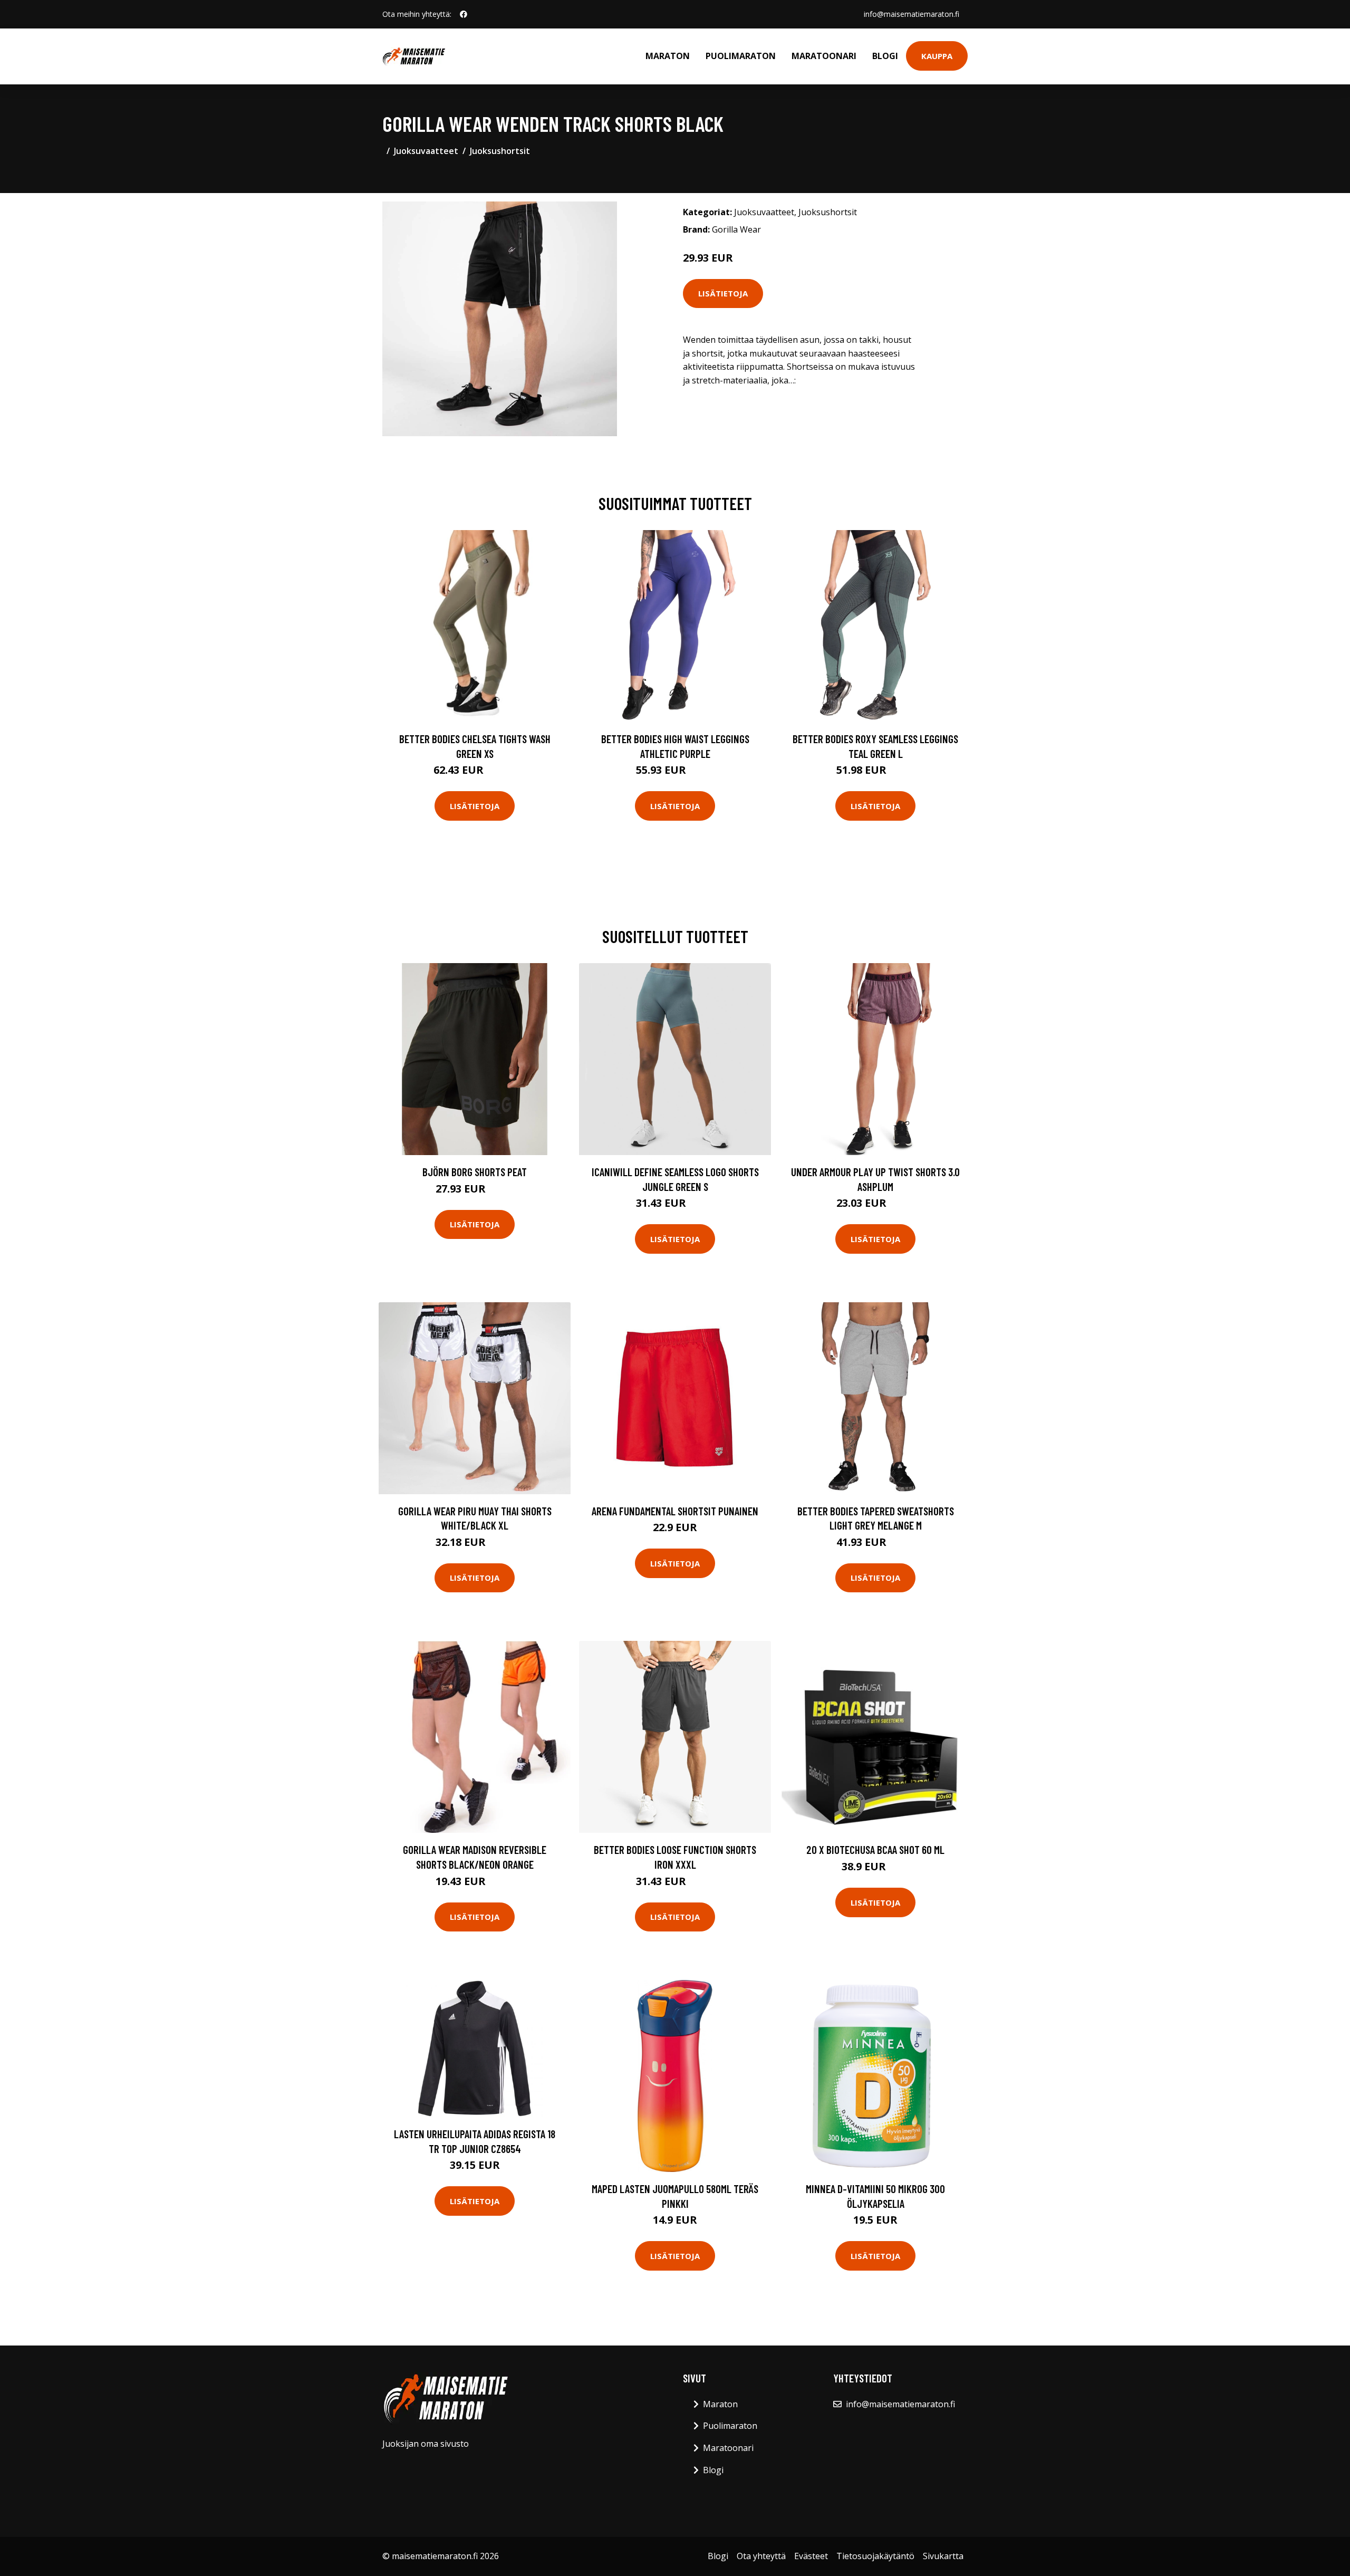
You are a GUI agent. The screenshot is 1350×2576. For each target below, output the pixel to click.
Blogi (885, 56)
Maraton (668, 56)
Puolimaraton (741, 56)
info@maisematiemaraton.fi (912, 14)
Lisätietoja (723, 293)
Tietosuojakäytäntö (875, 2556)
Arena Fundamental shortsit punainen (675, 1511)
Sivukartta (943, 2556)
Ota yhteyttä (761, 2556)
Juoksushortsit (500, 151)
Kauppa (937, 56)
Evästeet (811, 2556)
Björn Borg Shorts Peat (475, 1172)
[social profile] (464, 14)
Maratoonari (824, 56)
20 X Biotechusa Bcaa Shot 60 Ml (875, 1849)
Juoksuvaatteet (426, 151)
